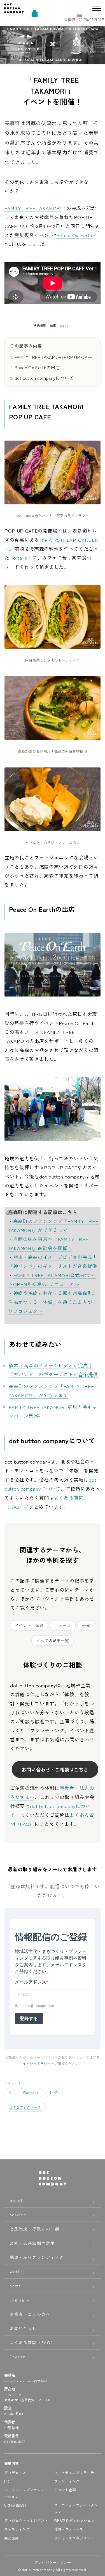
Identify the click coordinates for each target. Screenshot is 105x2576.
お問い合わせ (23, 2328)
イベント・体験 (29, 1625)
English (18, 2357)
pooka (64, 325)
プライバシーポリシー (53, 2562)
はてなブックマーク (25, 2107)
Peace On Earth (74, 235)
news (15, 2286)
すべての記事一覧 (53, 1641)
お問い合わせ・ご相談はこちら (55, 1769)
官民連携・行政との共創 (35, 2229)
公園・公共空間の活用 (32, 2243)
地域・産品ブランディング (37, 2257)
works (16, 2271)
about (17, 2200)
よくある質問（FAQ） (32, 2342)
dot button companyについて (44, 378)
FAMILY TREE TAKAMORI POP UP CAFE (53, 357)
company (20, 2300)
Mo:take (18, 557)
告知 (86, 1625)
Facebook (31, 2092)
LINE (54, 2092)
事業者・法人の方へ (30, 2314)
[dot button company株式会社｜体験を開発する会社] (14, 11)
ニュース (63, 1625)
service (18, 2215)
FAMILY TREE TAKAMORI (33, 208)
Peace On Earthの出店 (37, 367)
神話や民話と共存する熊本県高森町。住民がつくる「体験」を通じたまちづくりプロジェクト (53, 1302)
